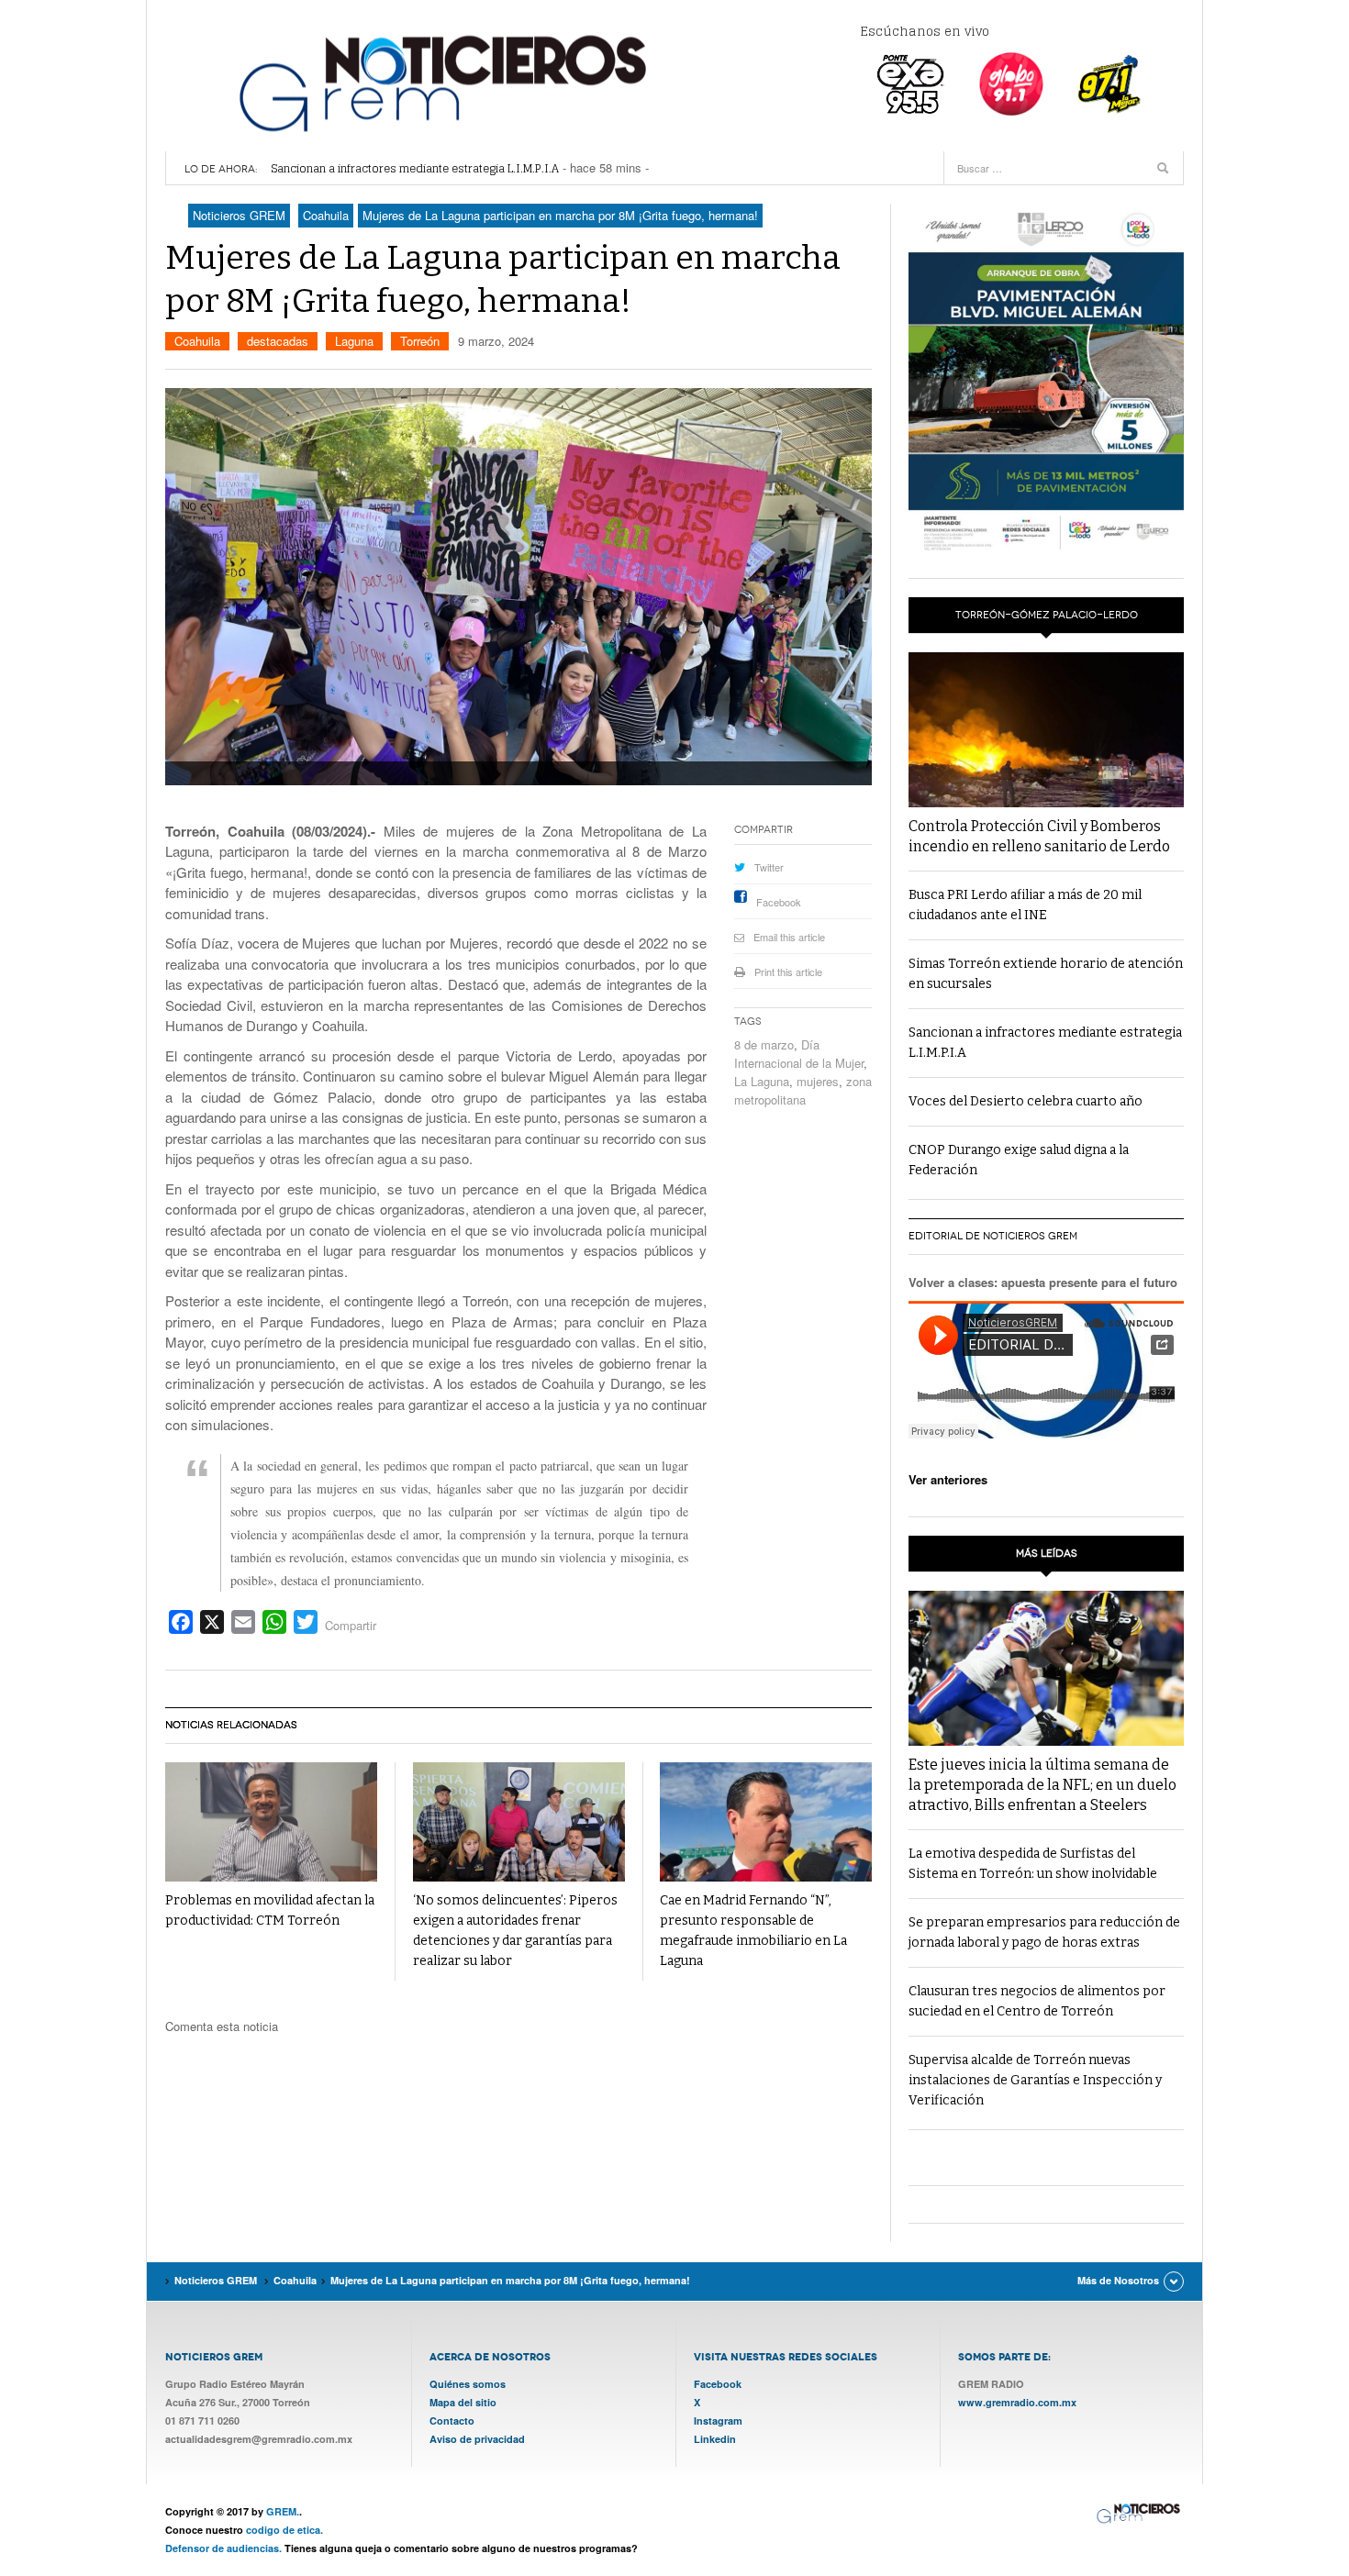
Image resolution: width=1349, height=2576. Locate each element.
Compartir (351, 1625)
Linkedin (715, 2439)
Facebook (779, 902)
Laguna (354, 341)
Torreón (420, 341)
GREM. (283, 2511)
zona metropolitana (803, 1090)
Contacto (452, 2421)
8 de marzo (764, 1044)
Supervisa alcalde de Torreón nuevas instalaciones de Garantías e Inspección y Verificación (1035, 2080)
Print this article (788, 972)
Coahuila (197, 341)
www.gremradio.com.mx (1017, 2402)
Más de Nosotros (1118, 2280)
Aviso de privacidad (477, 2439)
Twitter (769, 867)
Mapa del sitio (463, 2402)
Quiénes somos (468, 2384)
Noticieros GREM (440, 83)
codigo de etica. (284, 2530)
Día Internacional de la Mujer (799, 1054)
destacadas (278, 341)
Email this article (789, 937)
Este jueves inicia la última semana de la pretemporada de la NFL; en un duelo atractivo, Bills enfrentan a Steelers (1042, 1785)
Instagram (718, 2421)
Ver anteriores (948, 1479)
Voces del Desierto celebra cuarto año (373, 169)
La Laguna (762, 1081)
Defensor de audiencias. (223, 2548)
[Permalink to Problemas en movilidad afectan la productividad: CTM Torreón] (271, 1822)
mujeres (818, 1081)
